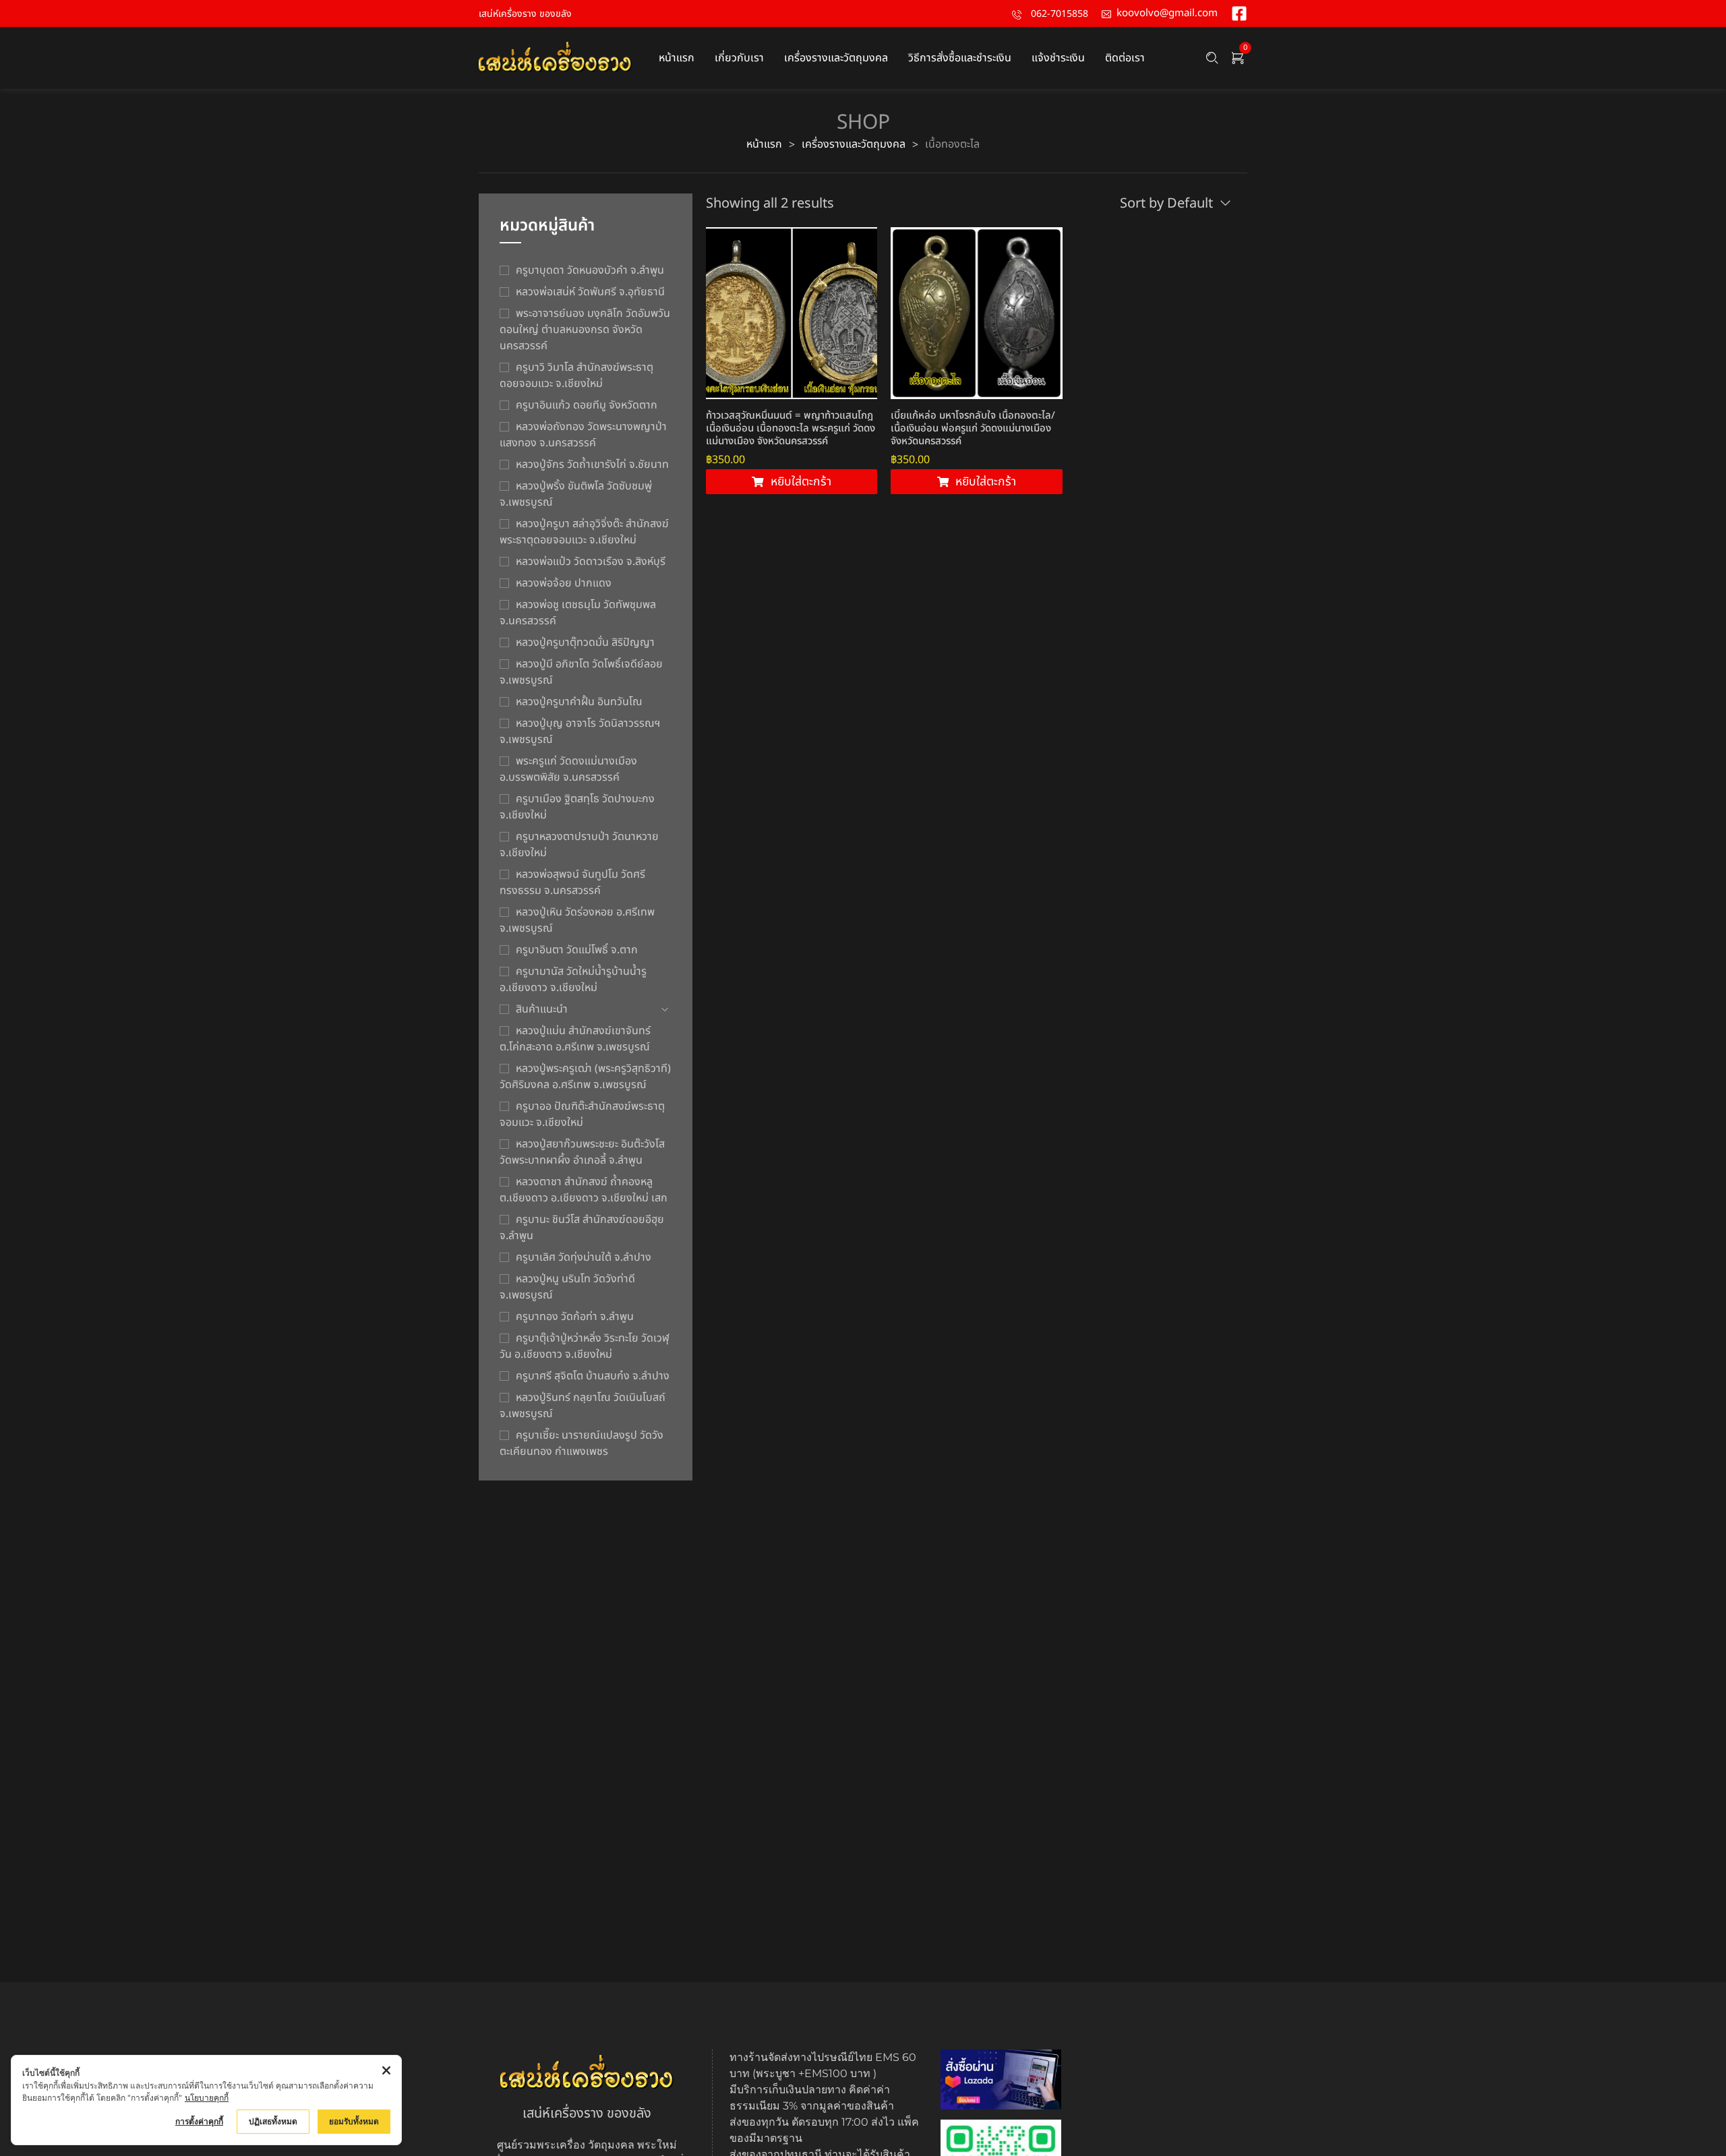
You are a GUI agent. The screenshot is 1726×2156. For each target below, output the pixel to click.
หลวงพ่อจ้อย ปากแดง (564, 583)
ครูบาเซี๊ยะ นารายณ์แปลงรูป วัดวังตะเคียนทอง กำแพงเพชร (582, 1443)
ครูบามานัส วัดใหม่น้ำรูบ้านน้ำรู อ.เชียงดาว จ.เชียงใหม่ (573, 980)
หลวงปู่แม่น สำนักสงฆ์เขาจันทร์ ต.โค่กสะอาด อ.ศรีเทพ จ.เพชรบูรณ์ (575, 1039)
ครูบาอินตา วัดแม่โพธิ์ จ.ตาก (577, 950)
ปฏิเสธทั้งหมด (273, 2121)
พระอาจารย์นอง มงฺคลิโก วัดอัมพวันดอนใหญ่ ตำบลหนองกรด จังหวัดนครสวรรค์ (585, 330)
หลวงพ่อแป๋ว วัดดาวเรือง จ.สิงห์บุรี (591, 562)
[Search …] (1212, 58)
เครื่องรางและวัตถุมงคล (854, 144)
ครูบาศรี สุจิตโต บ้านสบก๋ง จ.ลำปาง (593, 1376)
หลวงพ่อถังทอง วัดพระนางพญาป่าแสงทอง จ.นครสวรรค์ (583, 435)
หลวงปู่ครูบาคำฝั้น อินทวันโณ (579, 702)
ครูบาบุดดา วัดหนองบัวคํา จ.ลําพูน (590, 270)
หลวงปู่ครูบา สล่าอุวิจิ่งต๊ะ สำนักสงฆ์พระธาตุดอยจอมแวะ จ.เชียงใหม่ (584, 532)
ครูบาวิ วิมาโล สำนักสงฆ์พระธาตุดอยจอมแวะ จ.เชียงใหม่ (576, 376)
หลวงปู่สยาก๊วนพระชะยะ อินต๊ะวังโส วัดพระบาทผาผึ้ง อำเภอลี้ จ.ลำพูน (582, 1152)
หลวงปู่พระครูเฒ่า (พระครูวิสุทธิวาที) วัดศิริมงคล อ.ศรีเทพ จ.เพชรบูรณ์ (585, 1077)
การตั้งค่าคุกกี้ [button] (199, 2121)
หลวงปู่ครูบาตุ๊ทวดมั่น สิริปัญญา (585, 642)
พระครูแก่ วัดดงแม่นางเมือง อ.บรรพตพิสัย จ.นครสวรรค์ (568, 769)
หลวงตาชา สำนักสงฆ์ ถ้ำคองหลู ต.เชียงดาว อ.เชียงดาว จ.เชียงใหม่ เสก (584, 1190)
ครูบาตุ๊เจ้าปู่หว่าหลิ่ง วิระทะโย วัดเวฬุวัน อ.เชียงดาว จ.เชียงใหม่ (585, 1346)
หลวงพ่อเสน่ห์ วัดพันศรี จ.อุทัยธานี (590, 292)
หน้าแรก (764, 144)
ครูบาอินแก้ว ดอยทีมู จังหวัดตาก (587, 405)
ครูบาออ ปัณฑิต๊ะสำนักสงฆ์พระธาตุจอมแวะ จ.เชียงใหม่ (582, 1114)
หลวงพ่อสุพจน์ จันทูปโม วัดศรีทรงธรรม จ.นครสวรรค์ (572, 882)
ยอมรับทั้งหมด (354, 2121)
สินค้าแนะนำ (542, 1009)
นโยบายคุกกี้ (207, 2098)
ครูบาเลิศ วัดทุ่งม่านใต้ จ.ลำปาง (584, 1257)
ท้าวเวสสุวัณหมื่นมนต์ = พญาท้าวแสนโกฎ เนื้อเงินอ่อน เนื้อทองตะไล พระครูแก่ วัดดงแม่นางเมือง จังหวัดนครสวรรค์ (791, 428)
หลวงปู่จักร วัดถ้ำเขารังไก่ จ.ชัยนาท (592, 465)
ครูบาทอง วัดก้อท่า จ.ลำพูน (575, 1317)
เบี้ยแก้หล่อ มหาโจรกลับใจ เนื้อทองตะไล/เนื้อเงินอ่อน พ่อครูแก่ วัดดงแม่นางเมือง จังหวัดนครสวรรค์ (973, 428)
